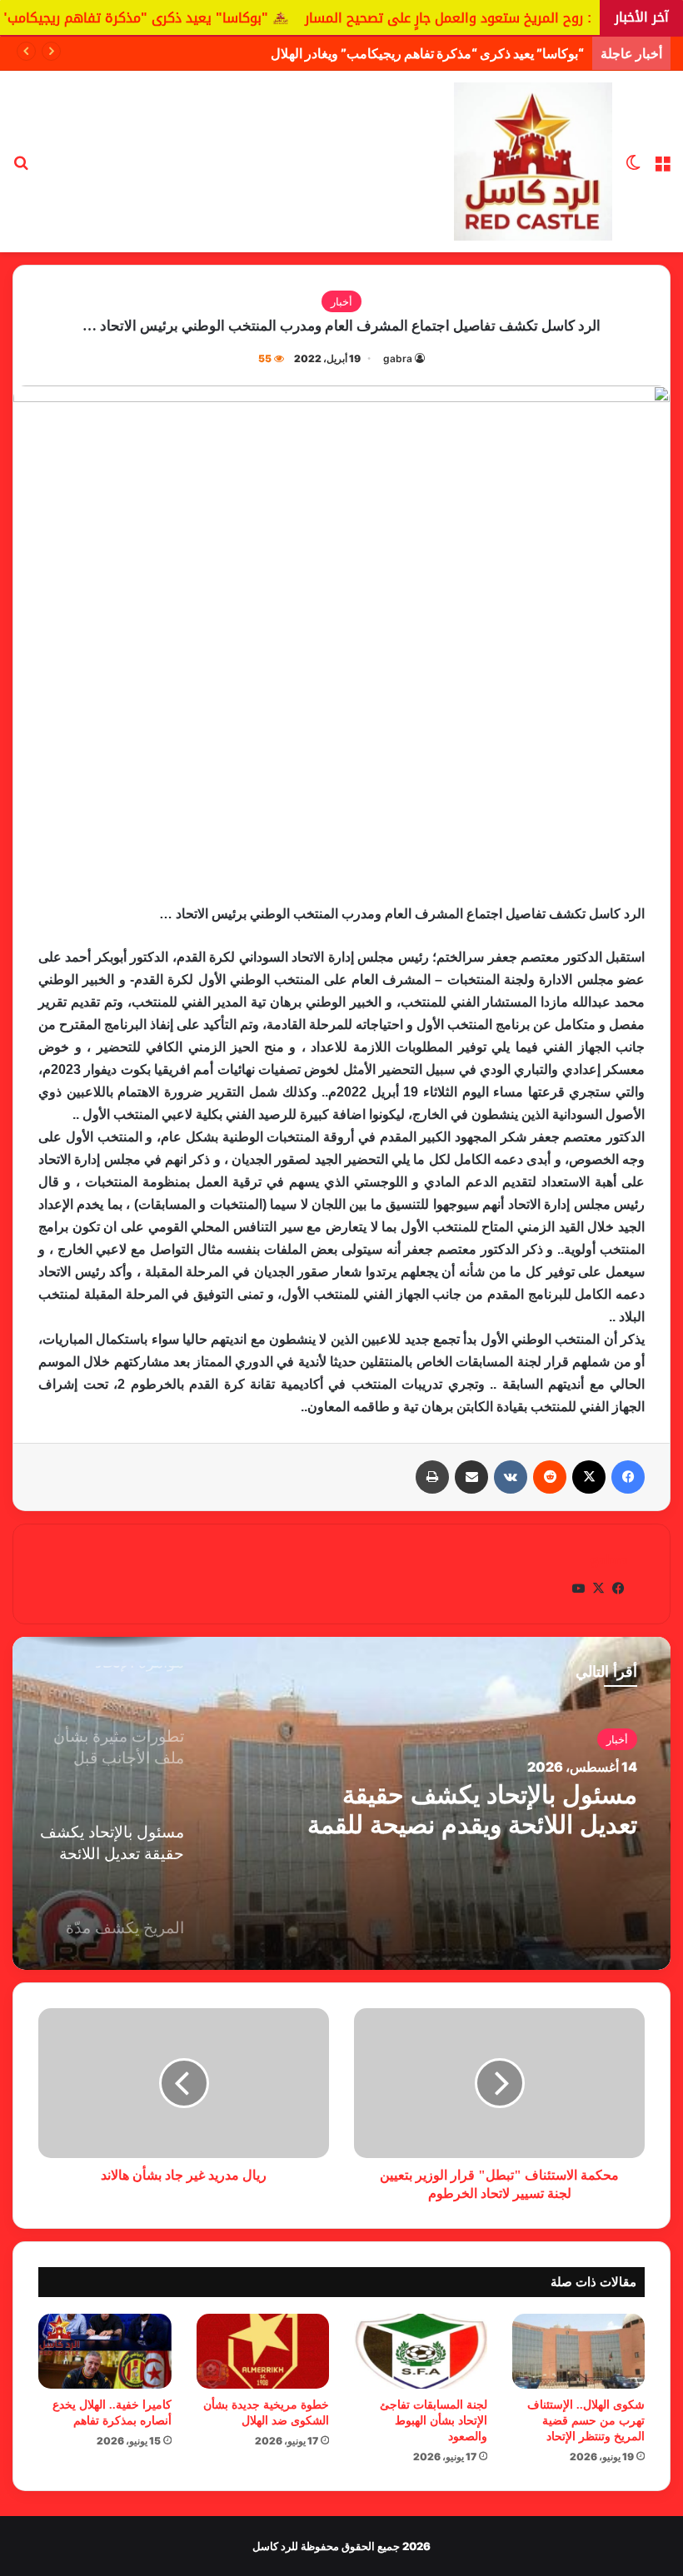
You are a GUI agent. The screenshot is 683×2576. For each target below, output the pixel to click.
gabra (398, 358)
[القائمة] (662, 168)
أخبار (341, 301)
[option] (341, 1803)
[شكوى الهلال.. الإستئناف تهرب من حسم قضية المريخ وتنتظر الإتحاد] (579, 2351)
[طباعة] (432, 1477)
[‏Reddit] (550, 1477)
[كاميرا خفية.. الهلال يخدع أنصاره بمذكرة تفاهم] (105, 2351)
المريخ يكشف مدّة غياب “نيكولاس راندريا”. (461, 1810)
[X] (589, 1477)
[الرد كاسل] (533, 162)
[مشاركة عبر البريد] (471, 1477)
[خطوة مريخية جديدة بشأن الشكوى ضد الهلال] (263, 2351)
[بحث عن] (21, 168)
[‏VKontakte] (511, 1477)
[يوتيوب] (578, 1589)
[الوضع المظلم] (633, 168)
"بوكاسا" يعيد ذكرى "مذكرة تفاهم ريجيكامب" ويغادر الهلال (202, 18)
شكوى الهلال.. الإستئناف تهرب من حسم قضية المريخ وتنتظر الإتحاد (586, 2421)
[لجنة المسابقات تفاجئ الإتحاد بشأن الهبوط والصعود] (421, 2351)
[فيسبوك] (628, 1477)
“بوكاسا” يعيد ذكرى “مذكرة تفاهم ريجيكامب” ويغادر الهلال (427, 53)
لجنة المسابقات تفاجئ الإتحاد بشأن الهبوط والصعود (434, 2421)
